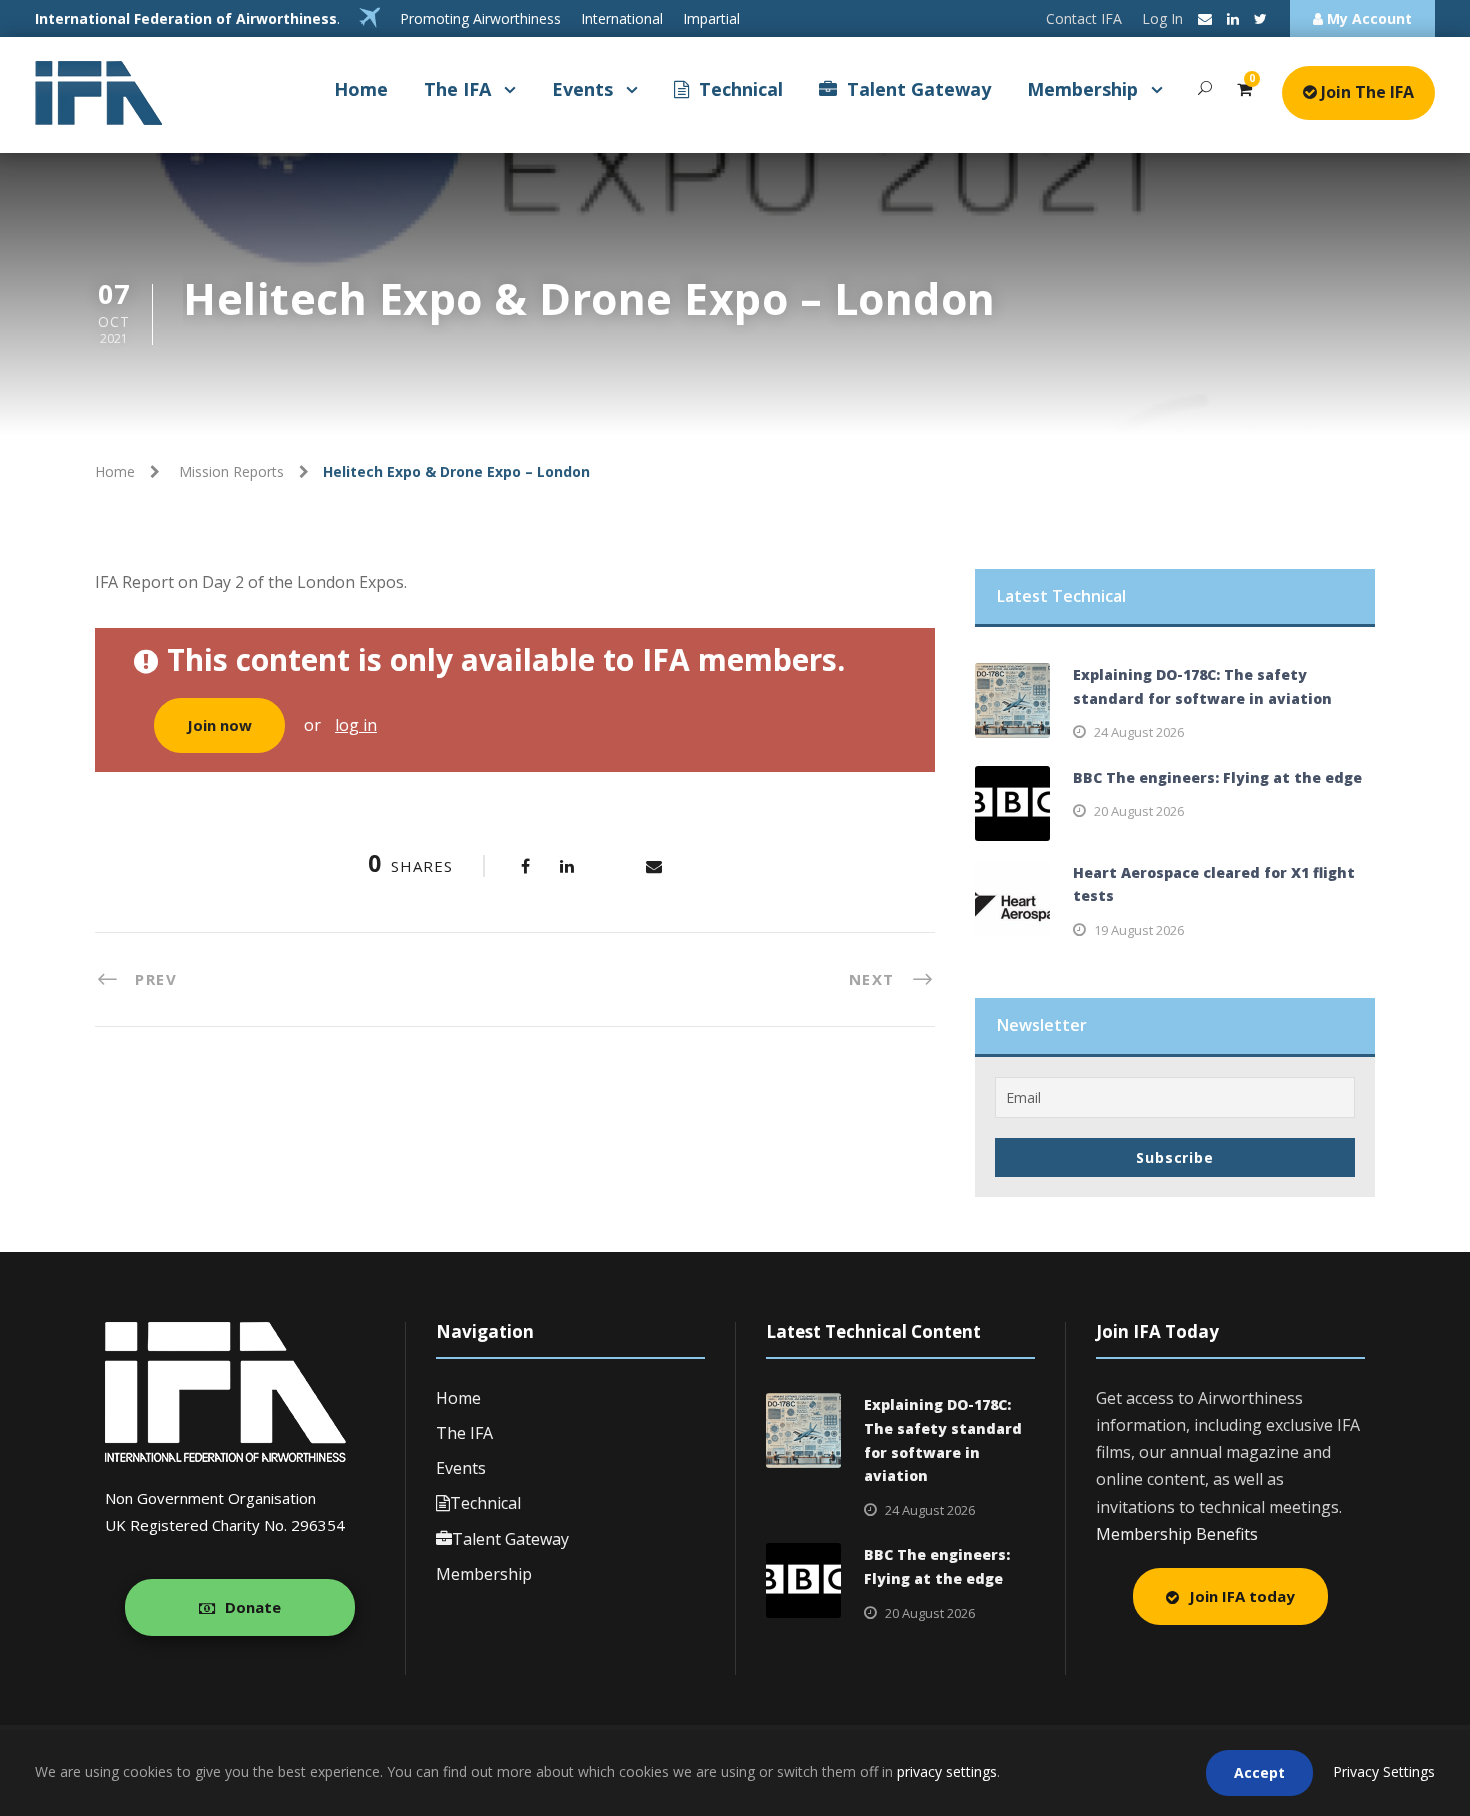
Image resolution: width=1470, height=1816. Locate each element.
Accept (1259, 1772)
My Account (1367, 18)
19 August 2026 (1139, 930)
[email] (1205, 18)
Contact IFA (1084, 18)
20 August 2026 (1139, 811)
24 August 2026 (1139, 732)
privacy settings (947, 1771)
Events (582, 89)
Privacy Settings (1384, 1771)
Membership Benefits (1177, 1534)
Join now (219, 725)
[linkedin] (1233, 18)
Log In (1162, 18)
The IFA (457, 89)
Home (361, 89)
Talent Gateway (919, 89)
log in (356, 725)
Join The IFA (1365, 92)
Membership (1082, 89)
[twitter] (1260, 18)
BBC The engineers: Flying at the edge (1217, 777)
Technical (741, 89)
